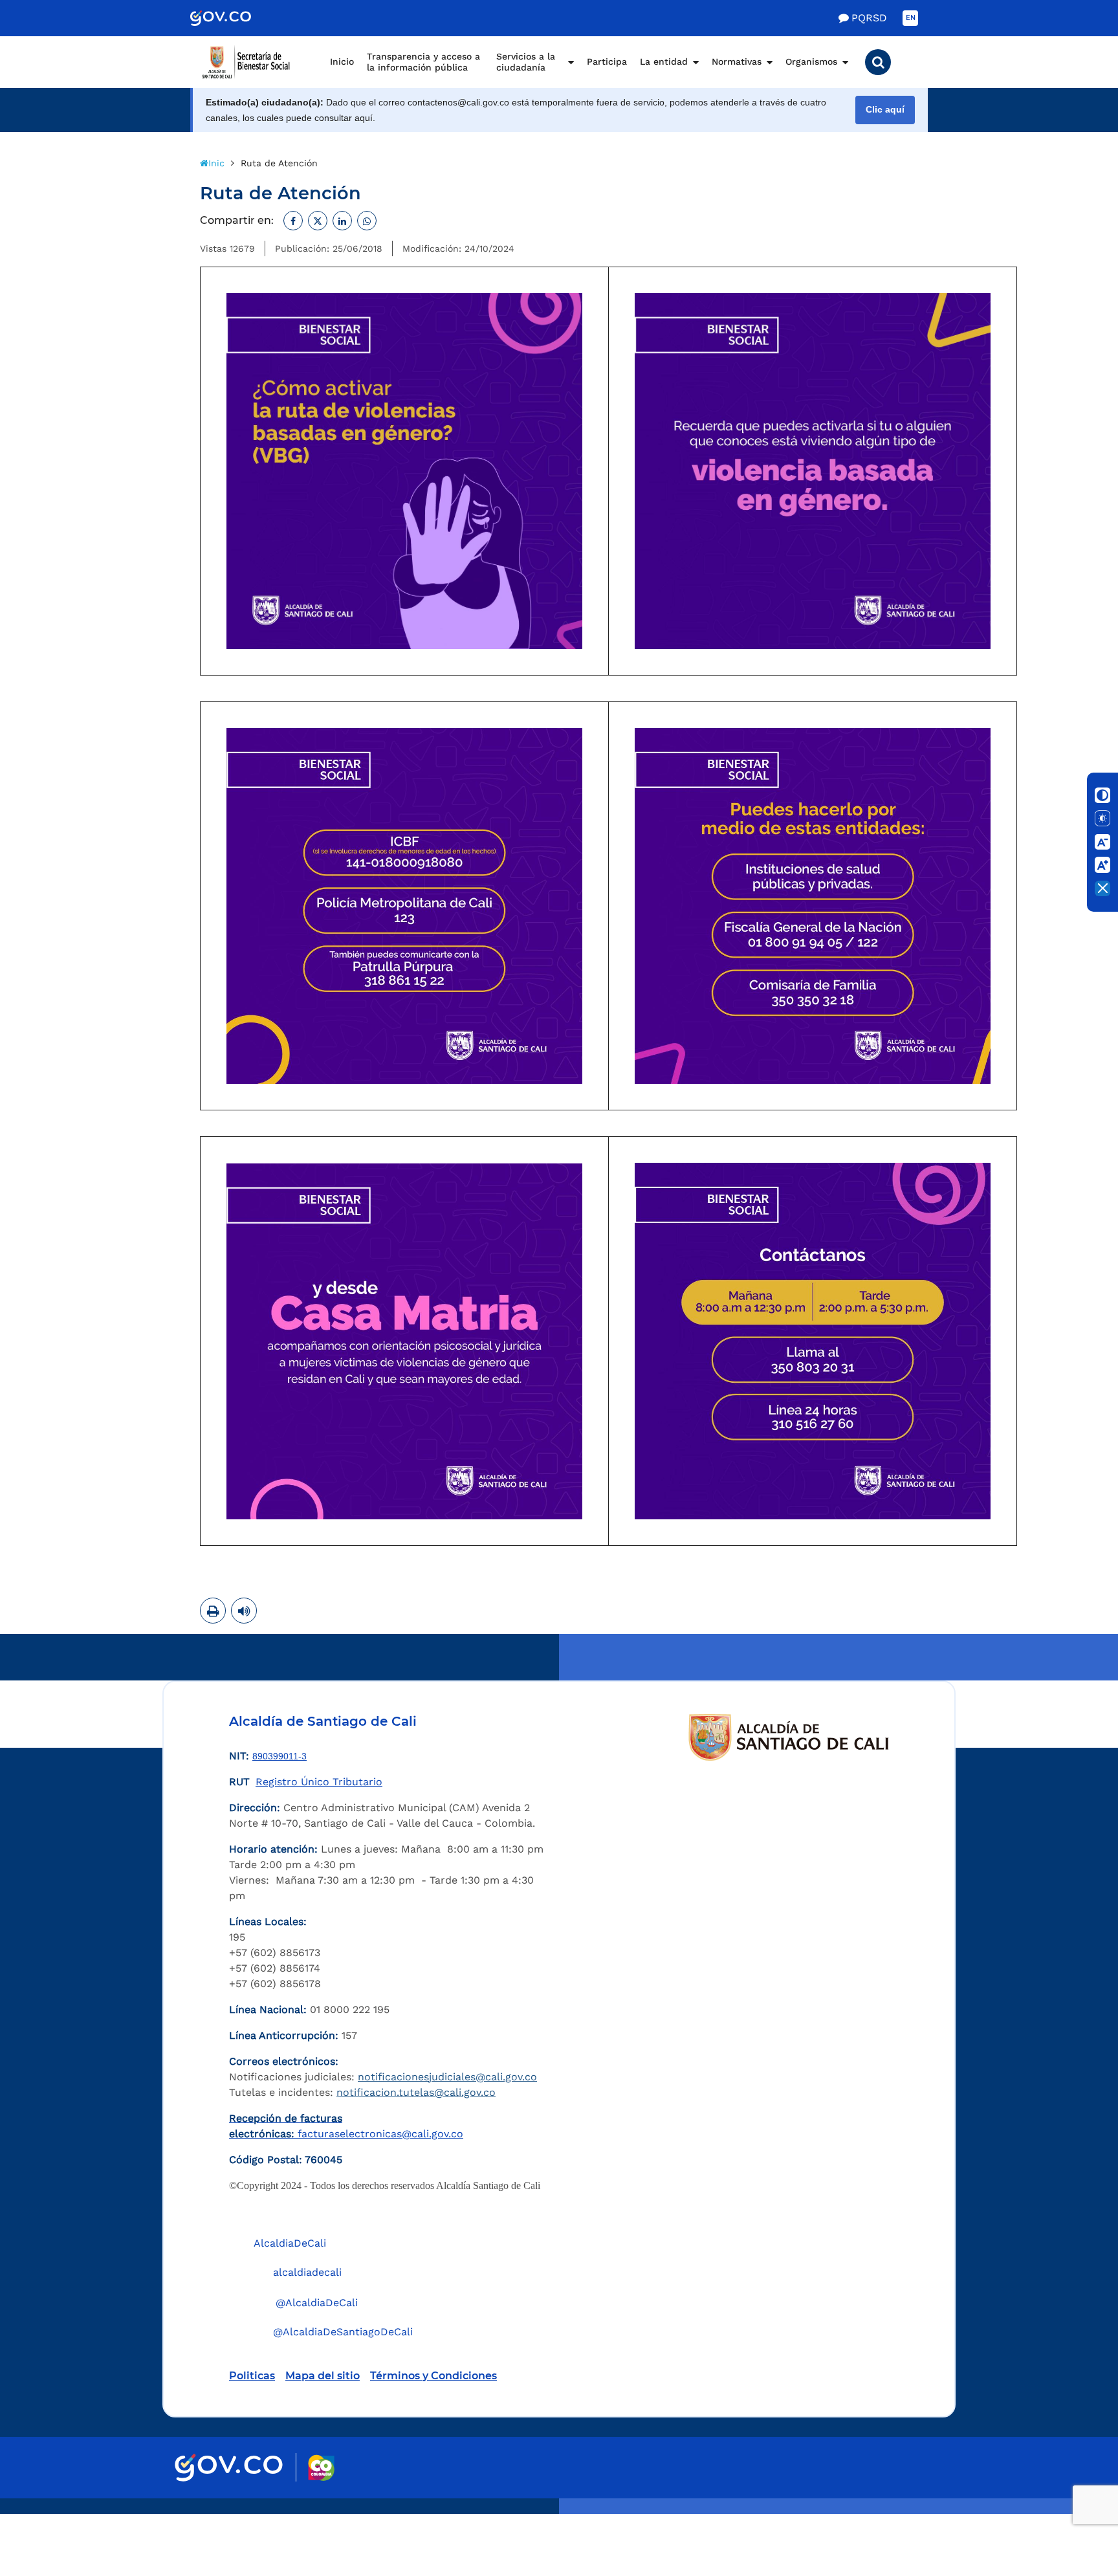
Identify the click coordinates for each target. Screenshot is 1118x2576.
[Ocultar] (1102, 888)
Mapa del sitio (323, 2376)
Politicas (252, 2376)
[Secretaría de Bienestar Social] (252, 62)
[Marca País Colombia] (321, 2468)
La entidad (664, 61)
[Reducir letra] (1102, 842)
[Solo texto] (1102, 819)
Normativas (737, 61)
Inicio (342, 61)
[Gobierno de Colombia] (234, 18)
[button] (878, 62)
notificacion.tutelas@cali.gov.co (416, 2092)
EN (911, 18)
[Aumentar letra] (1102, 865)
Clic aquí (885, 110)
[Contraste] (1102, 795)
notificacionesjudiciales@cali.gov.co (447, 2077)
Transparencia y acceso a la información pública (423, 62)
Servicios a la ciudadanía (526, 62)
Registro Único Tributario (319, 1782)
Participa (607, 61)
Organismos (811, 61)
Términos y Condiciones (433, 2376)
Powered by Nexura (1071, 2507)
